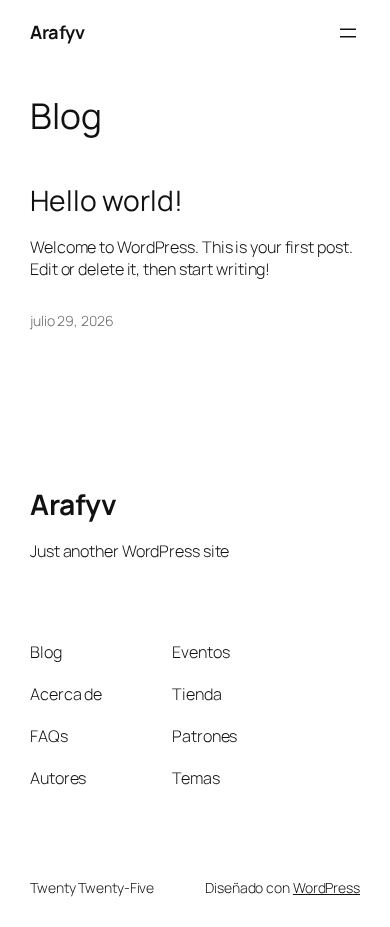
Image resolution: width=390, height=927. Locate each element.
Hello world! (106, 201)
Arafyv (57, 32)
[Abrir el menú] (348, 33)
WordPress (326, 887)
